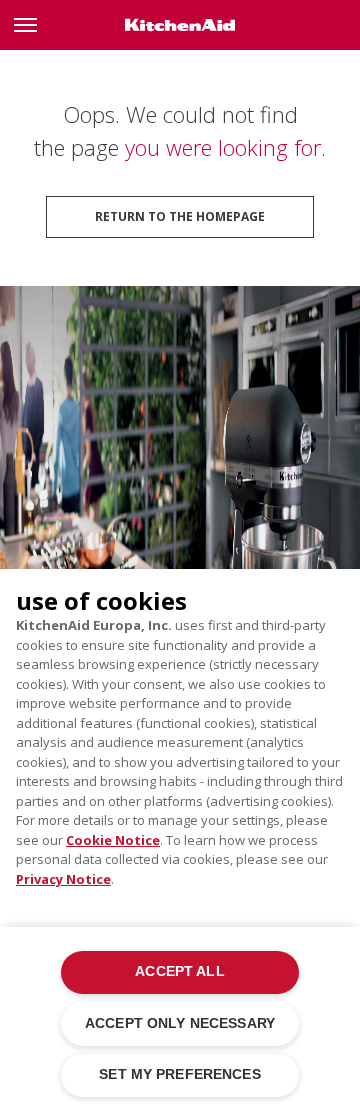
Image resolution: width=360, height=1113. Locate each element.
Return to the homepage (180, 216)
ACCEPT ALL (179, 971)
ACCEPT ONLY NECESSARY (180, 1023)
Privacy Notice (63, 879)
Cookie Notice (113, 840)
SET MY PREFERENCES (179, 1074)
